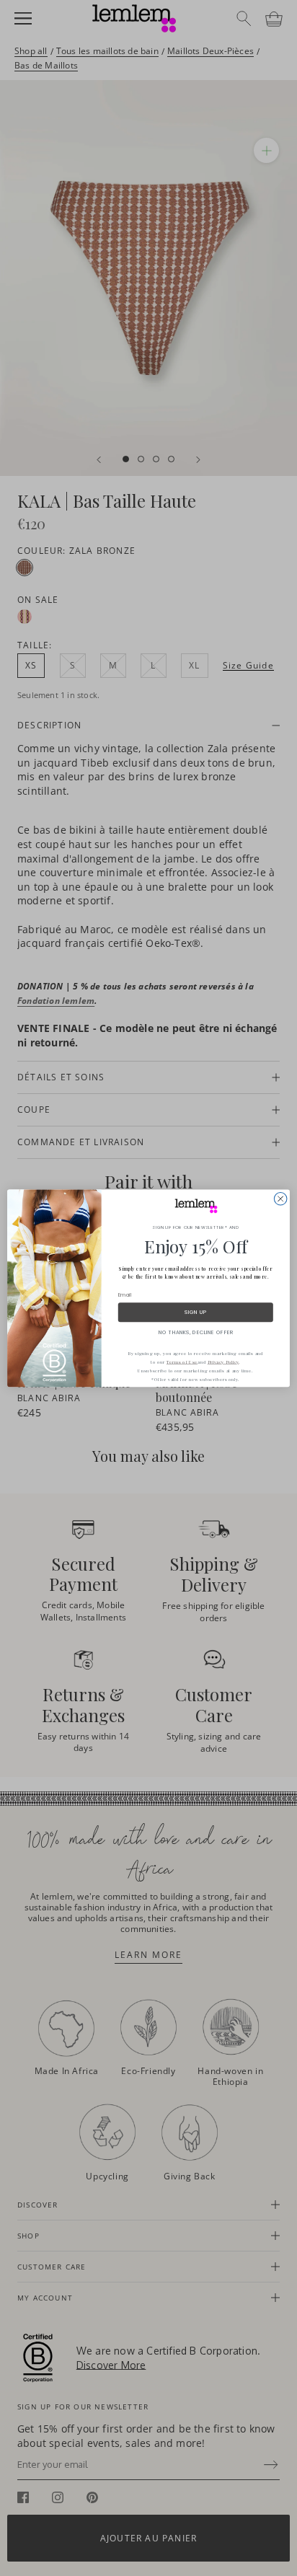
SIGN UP (195, 1312)
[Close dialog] (280, 1199)
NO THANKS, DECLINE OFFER (196, 1332)
